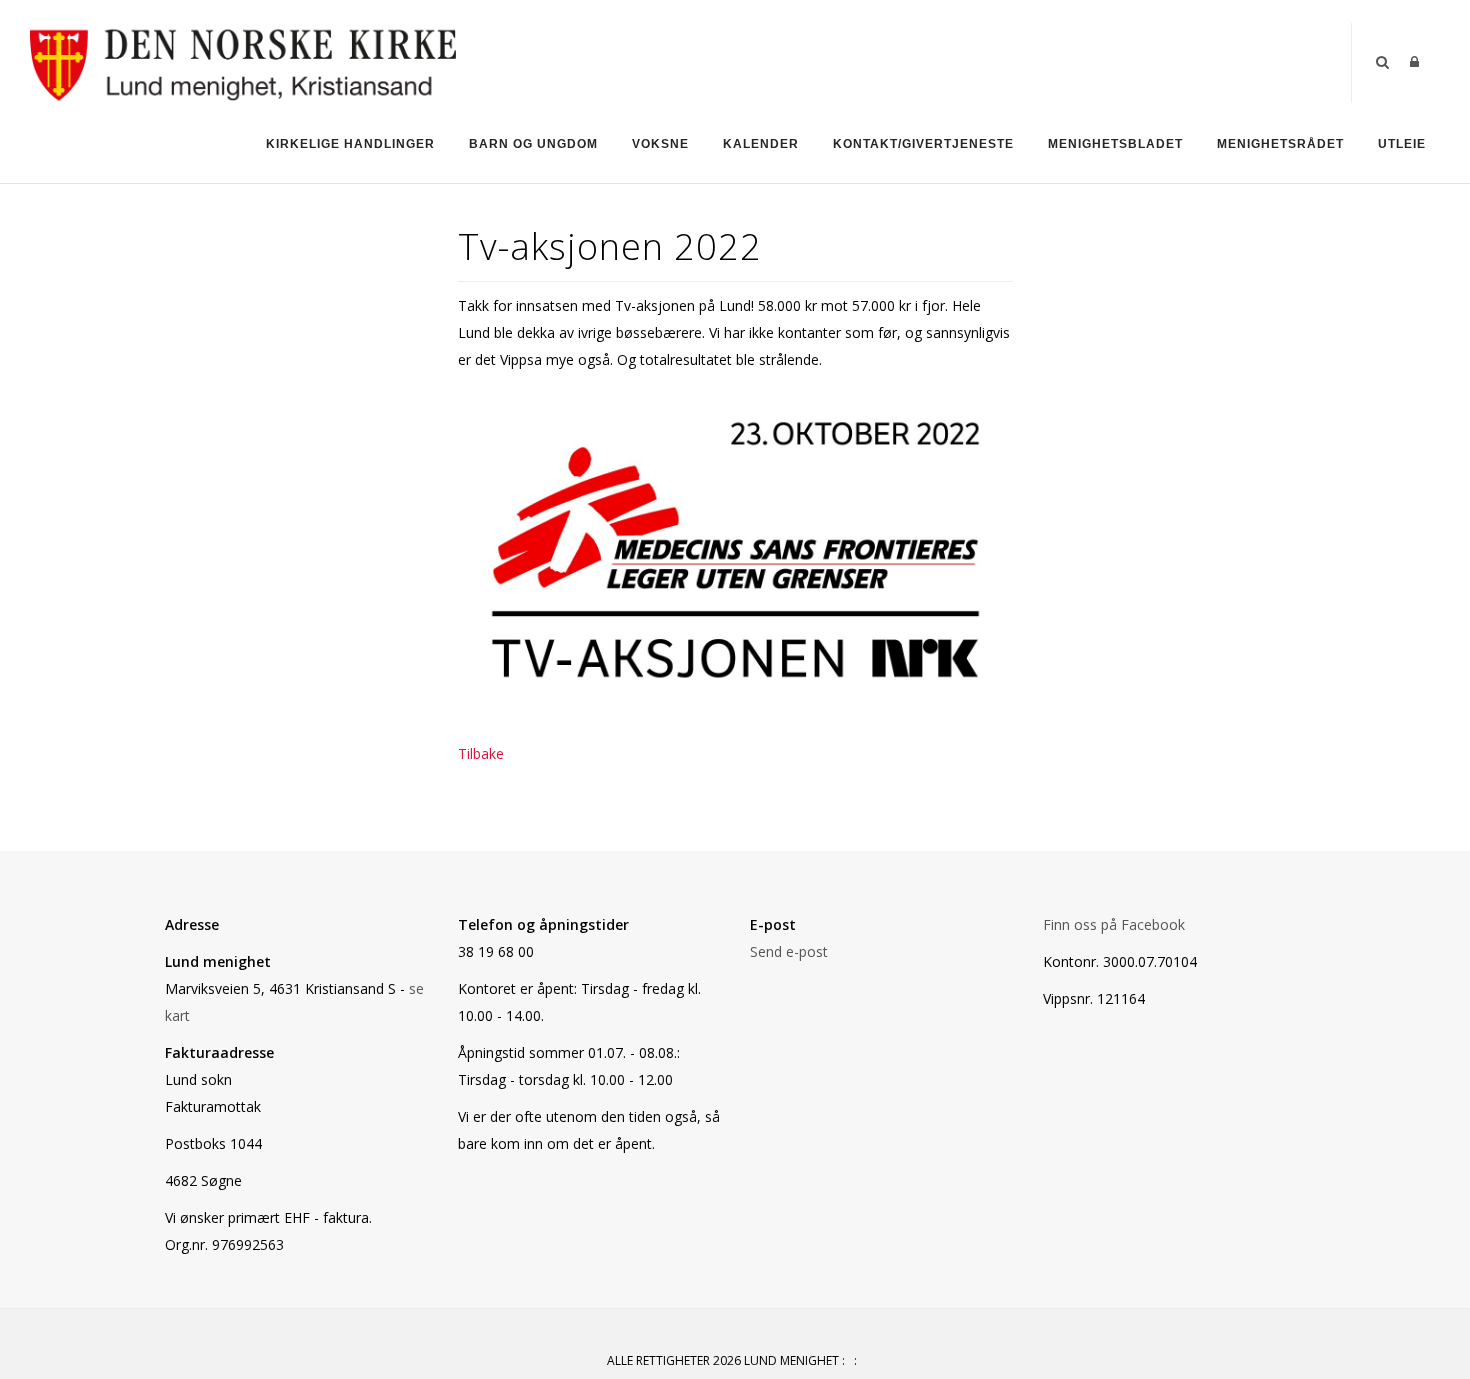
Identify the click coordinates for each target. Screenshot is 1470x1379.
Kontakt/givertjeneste (923, 144)
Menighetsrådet (1280, 144)
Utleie (1402, 144)
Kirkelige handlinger (350, 144)
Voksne (660, 144)
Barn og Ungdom (533, 144)
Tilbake (481, 753)
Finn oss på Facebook (1114, 924)
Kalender (761, 144)
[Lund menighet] (243, 61)
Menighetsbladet (1115, 144)
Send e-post (789, 951)
